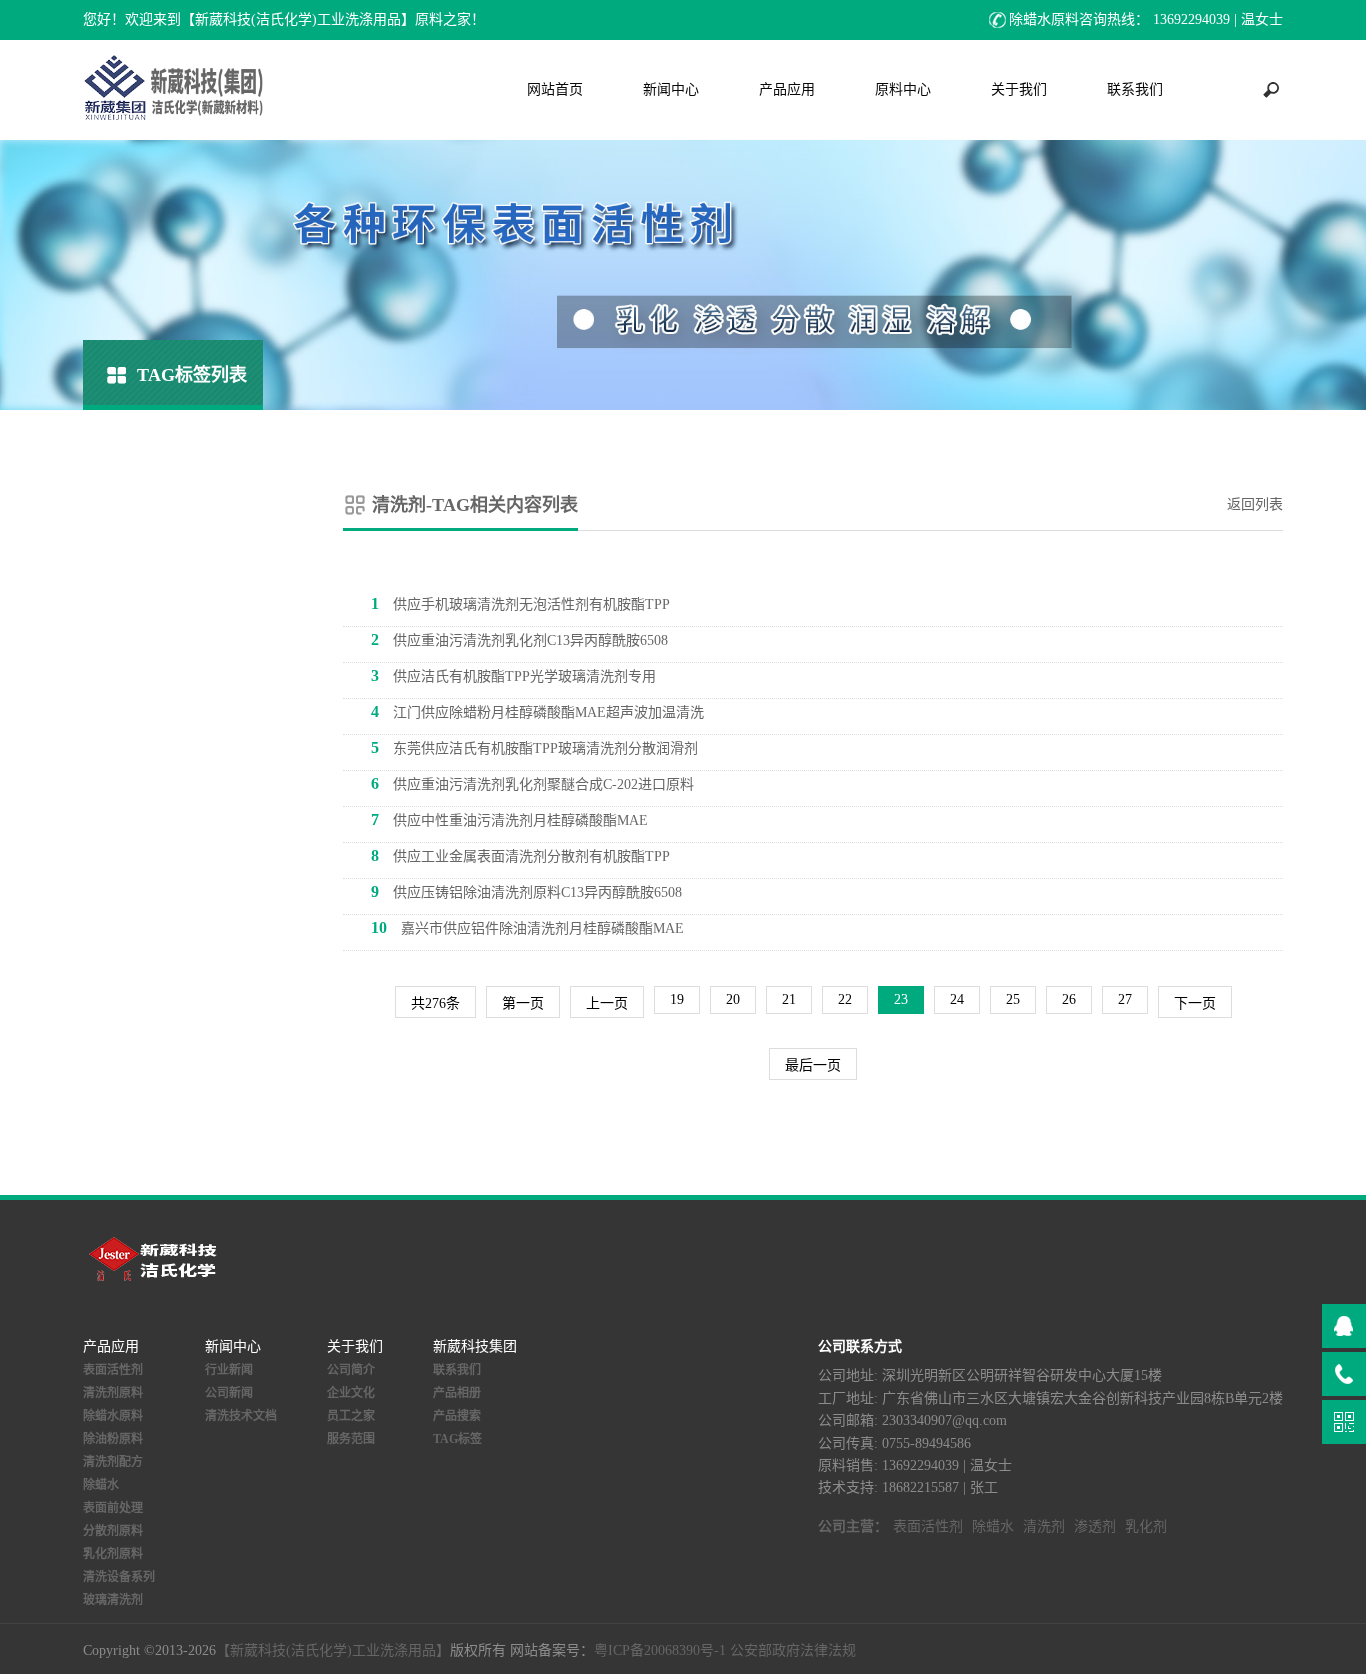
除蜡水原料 (113, 1416)
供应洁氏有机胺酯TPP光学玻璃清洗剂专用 (513, 675)
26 (1069, 999)
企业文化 (351, 1393)
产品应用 (787, 89)
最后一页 (813, 1065)
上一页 (607, 1003)
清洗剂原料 (113, 1393)
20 (733, 999)
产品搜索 (457, 1416)
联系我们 (1135, 89)
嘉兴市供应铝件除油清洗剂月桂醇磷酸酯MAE (527, 927)
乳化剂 (1146, 1526)
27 (1125, 999)
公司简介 (351, 1370)
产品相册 (457, 1393)
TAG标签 (457, 1439)
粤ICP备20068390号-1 (660, 1650)
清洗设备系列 (119, 1577)
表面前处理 (113, 1508)
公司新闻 (229, 1393)
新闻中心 (671, 89)
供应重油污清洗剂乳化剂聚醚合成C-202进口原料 (532, 783)
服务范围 (351, 1439)
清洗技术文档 (241, 1416)
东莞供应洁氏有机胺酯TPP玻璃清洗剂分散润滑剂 (534, 747)
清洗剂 (1044, 1526)
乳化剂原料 (113, 1554)
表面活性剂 (113, 1370)
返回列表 (1255, 504)
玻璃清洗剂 (113, 1600)
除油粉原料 (113, 1439)
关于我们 (1019, 89)
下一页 (1195, 1003)
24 (957, 999)
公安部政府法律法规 (793, 1650)
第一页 (523, 1003)
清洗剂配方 (113, 1462)
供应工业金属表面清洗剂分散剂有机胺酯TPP (520, 855)
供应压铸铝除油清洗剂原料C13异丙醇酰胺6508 (526, 891)
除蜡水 (101, 1485)
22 (845, 999)
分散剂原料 (113, 1531)
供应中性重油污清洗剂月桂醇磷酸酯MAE (509, 819)
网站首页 (555, 89)
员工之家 (351, 1416)
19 (677, 999)
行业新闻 (229, 1370)
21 (789, 999)
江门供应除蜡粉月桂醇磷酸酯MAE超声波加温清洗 (537, 711)
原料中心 (903, 89)
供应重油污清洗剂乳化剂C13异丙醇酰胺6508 (519, 639)
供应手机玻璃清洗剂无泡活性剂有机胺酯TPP (520, 603)
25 (1013, 999)
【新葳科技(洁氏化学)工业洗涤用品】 (333, 1650)
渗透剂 (1095, 1526)
